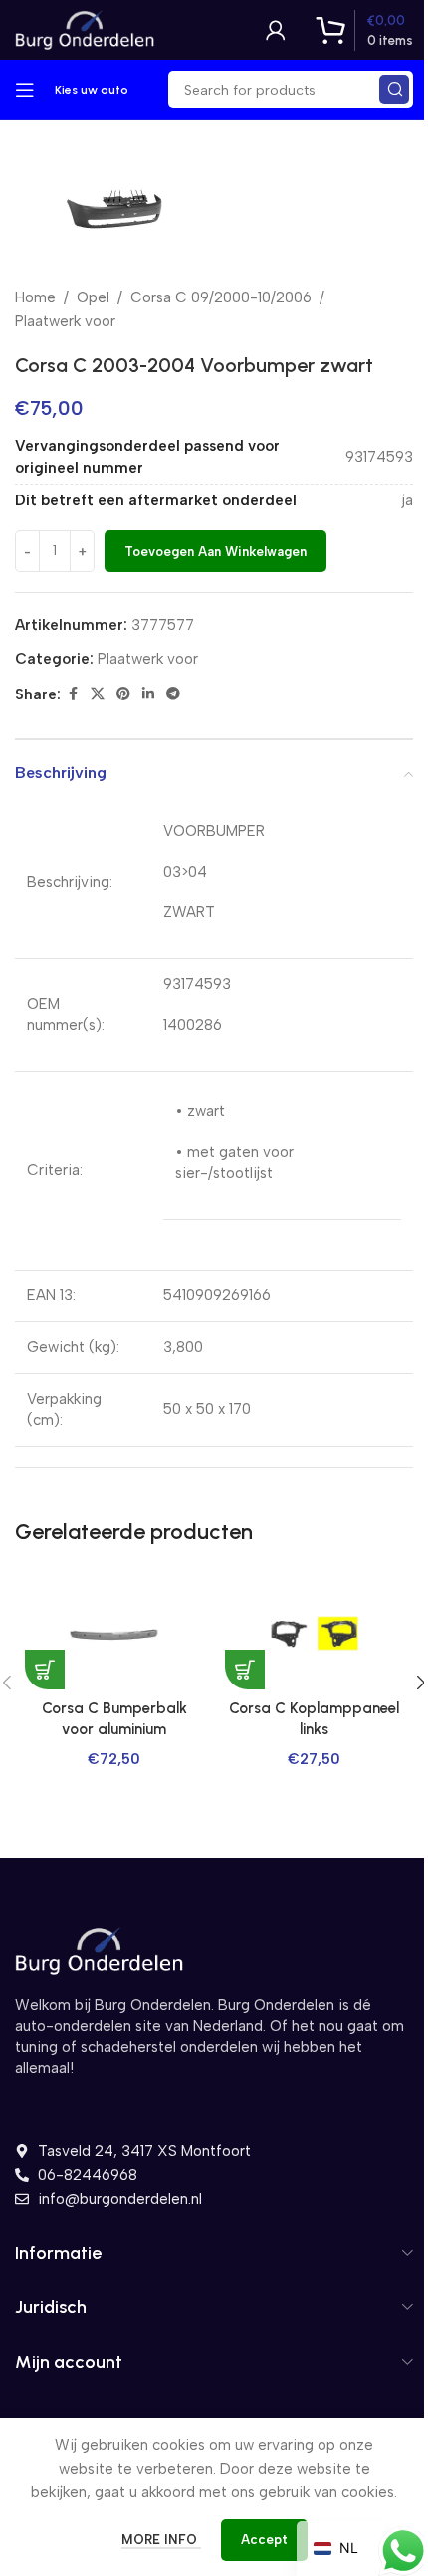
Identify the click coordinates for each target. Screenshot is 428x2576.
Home (35, 297)
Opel (93, 297)
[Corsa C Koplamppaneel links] (314, 1634)
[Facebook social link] (73, 694)
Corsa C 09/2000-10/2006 (221, 297)
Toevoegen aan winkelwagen (215, 552)
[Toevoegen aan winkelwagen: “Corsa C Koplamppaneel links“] (245, 1670)
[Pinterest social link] (123, 694)
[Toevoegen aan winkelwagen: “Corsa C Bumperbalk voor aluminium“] (45, 1670)
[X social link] (98, 694)
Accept (264, 2540)
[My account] (276, 30)
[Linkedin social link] (148, 694)
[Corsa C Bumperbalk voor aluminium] (114, 1634)
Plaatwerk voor (65, 321)
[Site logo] (85, 29)
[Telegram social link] (173, 694)
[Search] (394, 90)
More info (161, 2540)
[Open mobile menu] (25, 90)
